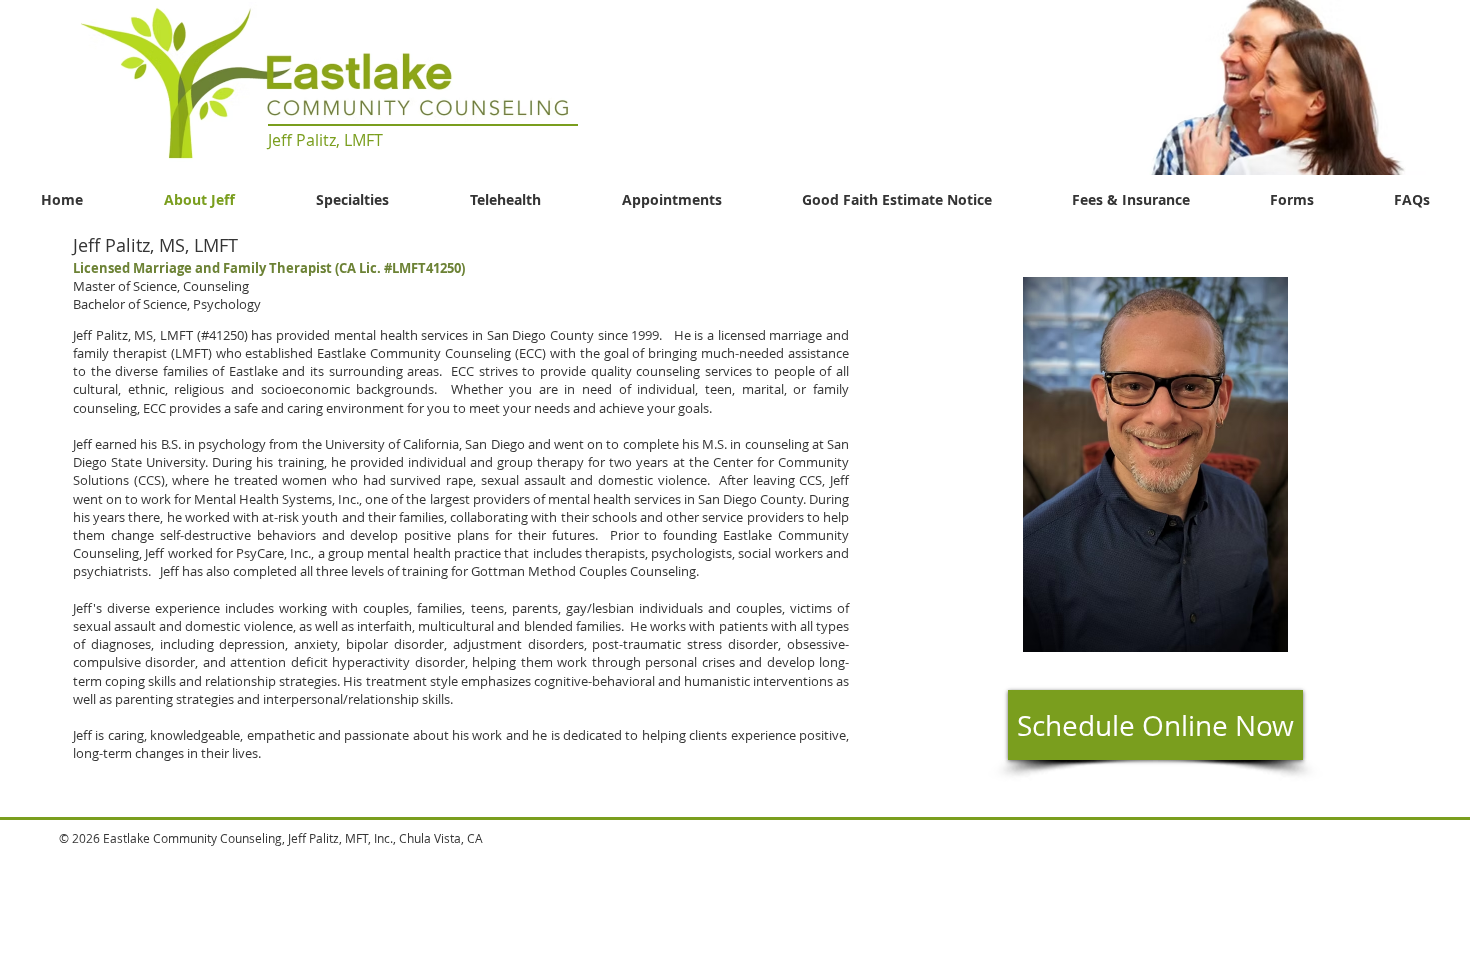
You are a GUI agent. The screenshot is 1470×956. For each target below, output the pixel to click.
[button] (1236, 87)
